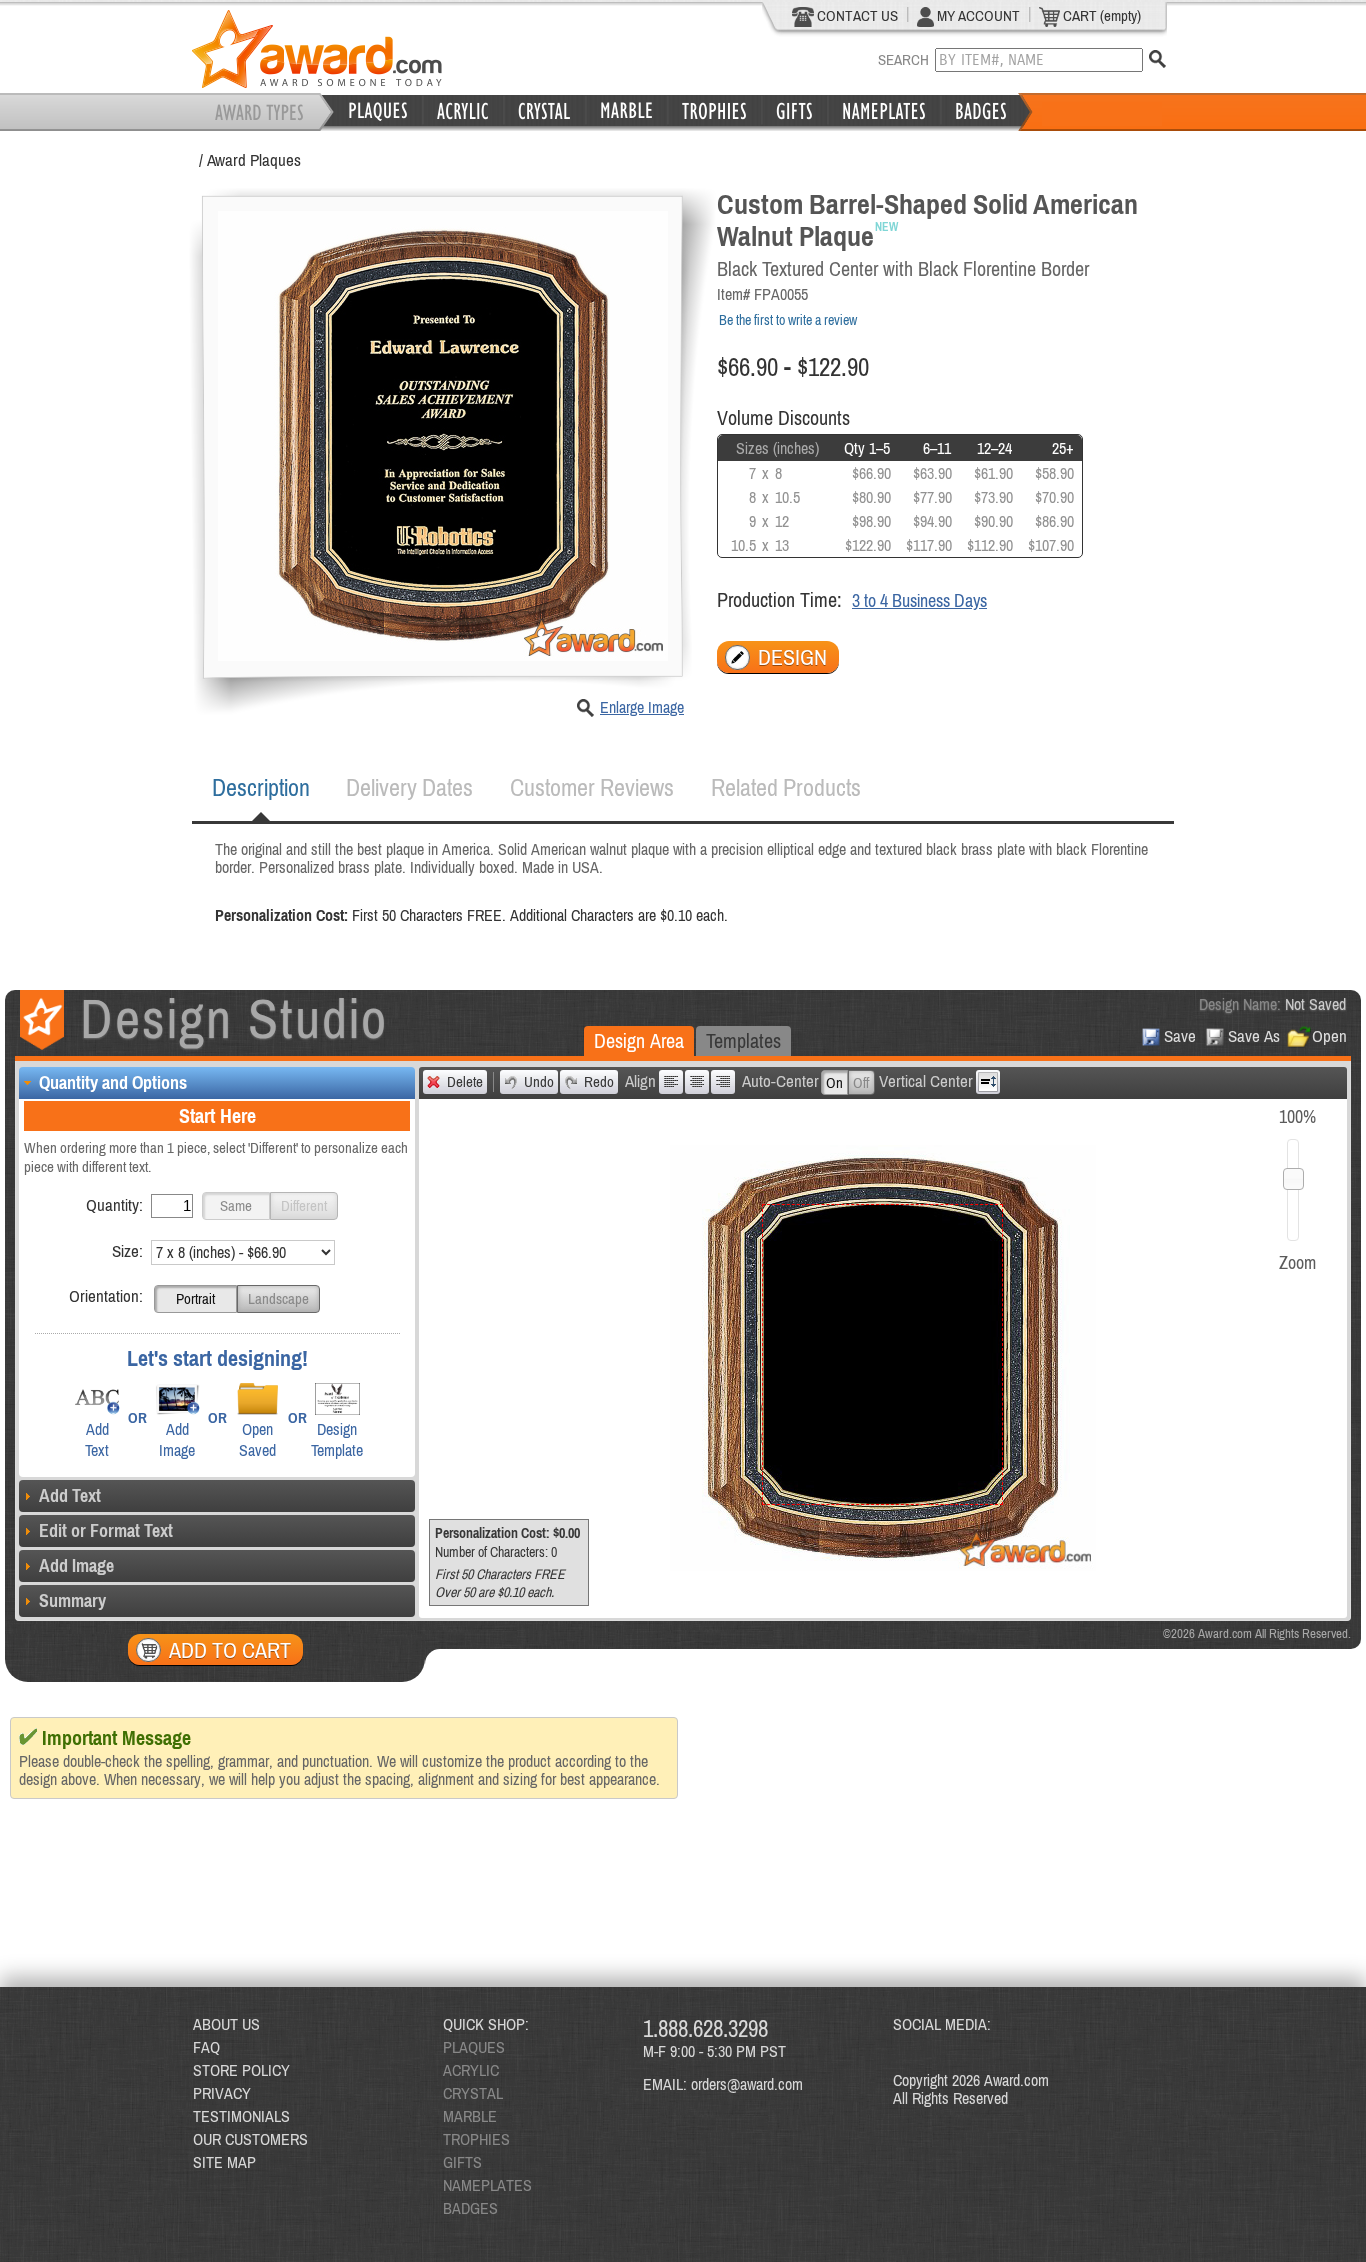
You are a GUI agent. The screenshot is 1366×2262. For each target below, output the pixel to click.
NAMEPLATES (487, 2185)
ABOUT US (226, 2024)
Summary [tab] (72, 1600)
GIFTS (462, 2162)
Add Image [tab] (76, 1565)
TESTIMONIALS (241, 2116)
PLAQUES (474, 2047)
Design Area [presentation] (639, 1040)
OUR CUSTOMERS (250, 2139)
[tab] (261, 788)
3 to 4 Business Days (919, 600)
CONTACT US (856, 15)
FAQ (206, 2047)
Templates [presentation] (743, 1040)
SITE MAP (224, 2162)
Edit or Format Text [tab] (106, 1530)
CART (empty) (1100, 15)
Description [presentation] (261, 787)
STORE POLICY (241, 2070)
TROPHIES (476, 2139)
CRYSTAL (473, 2093)
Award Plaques (254, 160)
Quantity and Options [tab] (113, 1082)
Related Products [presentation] (786, 787)
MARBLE (470, 2116)
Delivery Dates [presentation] (409, 787)
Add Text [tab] (70, 1495)
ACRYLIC (471, 2070)
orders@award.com (747, 2084)
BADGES (470, 2208)
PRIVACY (222, 2093)
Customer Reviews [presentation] (592, 787)
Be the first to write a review (788, 320)
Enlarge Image (642, 707)
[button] (236, 1206)
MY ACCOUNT (977, 15)
